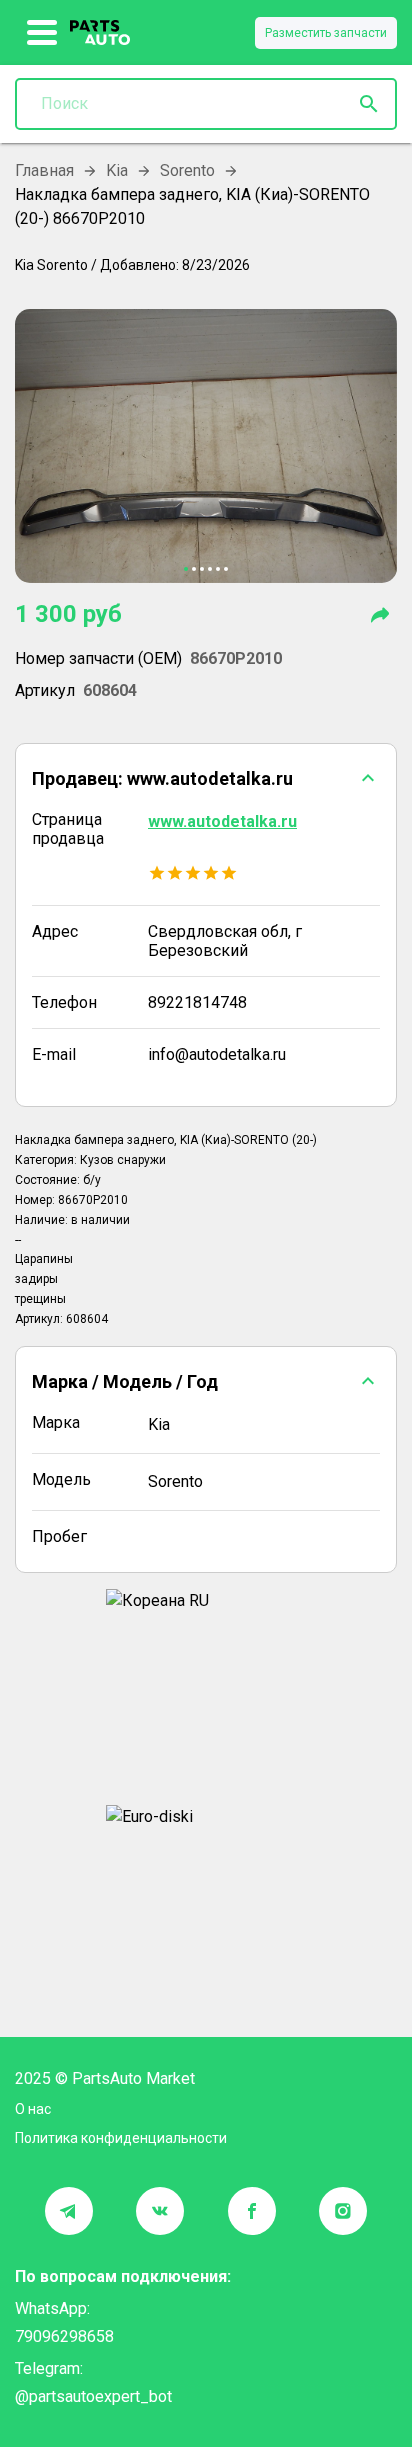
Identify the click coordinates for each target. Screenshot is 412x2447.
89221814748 (197, 1002)
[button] (206, 778)
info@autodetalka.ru (217, 1054)
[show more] (42, 33)
